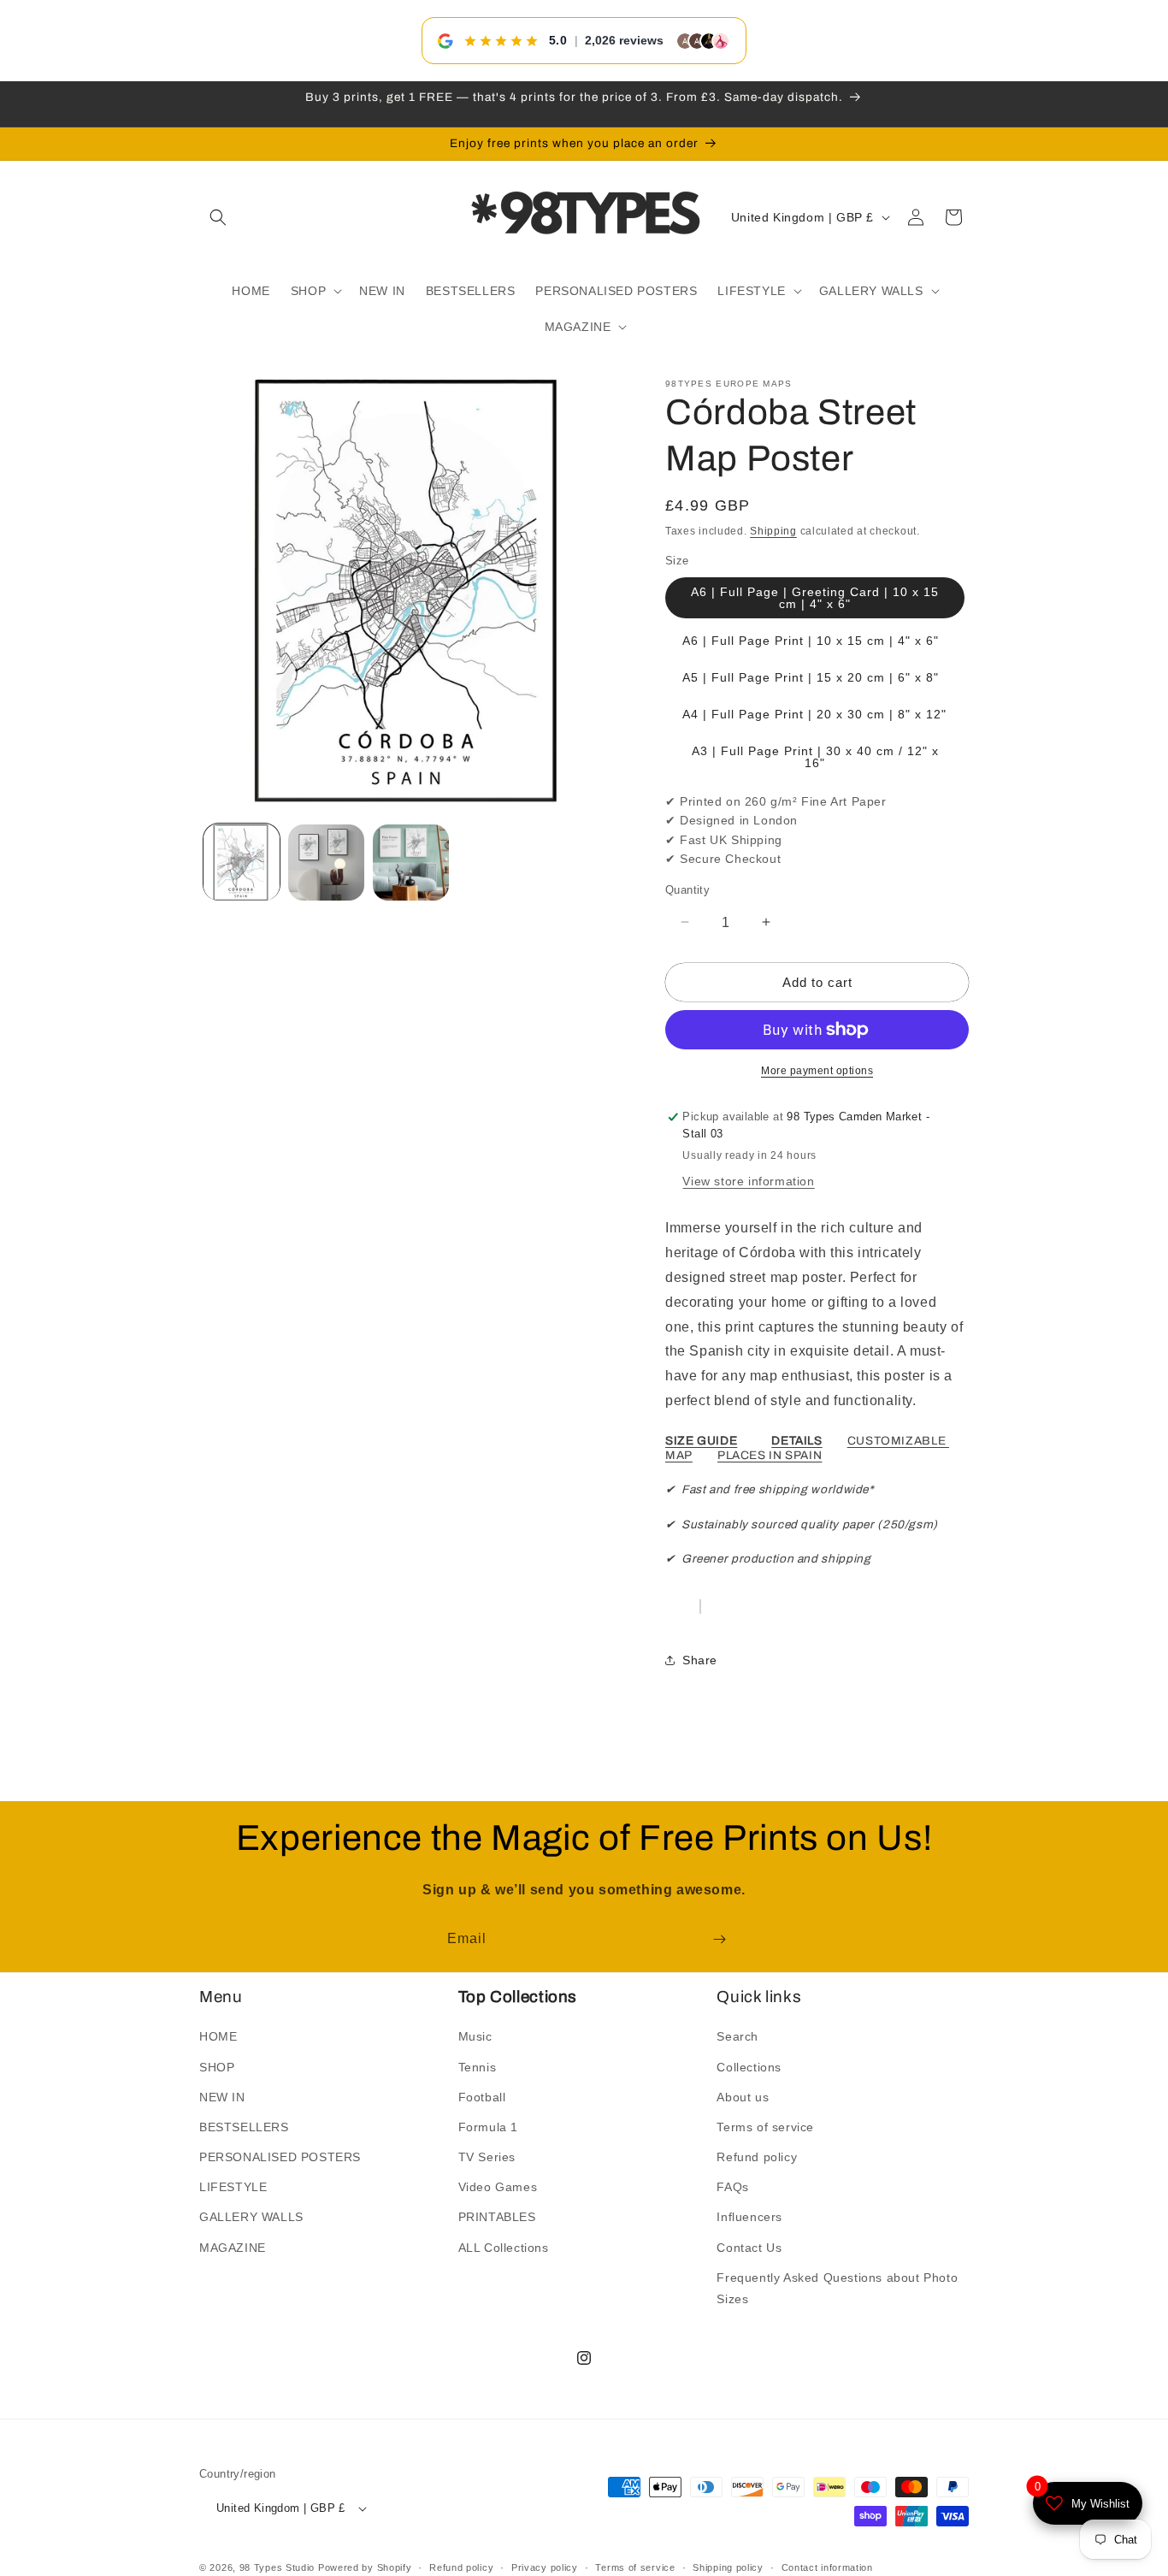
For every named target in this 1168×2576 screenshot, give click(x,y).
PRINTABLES (497, 2217)
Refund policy (757, 2157)
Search (737, 2036)
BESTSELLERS (244, 2127)
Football (482, 2097)
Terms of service (765, 2127)
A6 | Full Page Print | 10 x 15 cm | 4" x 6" (811, 641)
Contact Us (749, 2248)
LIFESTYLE (233, 2187)
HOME (218, 2036)
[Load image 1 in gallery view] (242, 863)
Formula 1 (488, 2127)
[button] (218, 217)
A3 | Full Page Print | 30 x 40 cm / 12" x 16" (815, 757)
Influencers (749, 2217)
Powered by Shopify (365, 2567)
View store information (748, 1181)
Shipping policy (728, 2567)
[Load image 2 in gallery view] (326, 863)
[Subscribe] (719, 1939)
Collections (749, 2066)
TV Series (487, 2157)
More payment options (817, 1071)
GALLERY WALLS (251, 2217)
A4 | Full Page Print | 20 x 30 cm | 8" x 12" (814, 714)
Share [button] (700, 1660)
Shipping (773, 531)
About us (743, 2097)
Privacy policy (545, 2567)
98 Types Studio (277, 2567)
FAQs (732, 2187)
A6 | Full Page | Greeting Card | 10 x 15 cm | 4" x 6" (815, 598)
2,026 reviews (624, 40)
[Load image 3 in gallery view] (411, 863)
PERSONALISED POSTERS (280, 2157)
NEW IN (222, 2097)
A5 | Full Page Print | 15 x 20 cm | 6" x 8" (811, 677)
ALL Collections (504, 2248)
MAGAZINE (233, 2248)
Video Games (498, 2187)
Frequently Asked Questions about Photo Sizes (837, 2288)
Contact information (827, 2567)
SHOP (217, 2066)
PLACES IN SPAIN (770, 1455)
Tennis (478, 2066)
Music (475, 2036)
